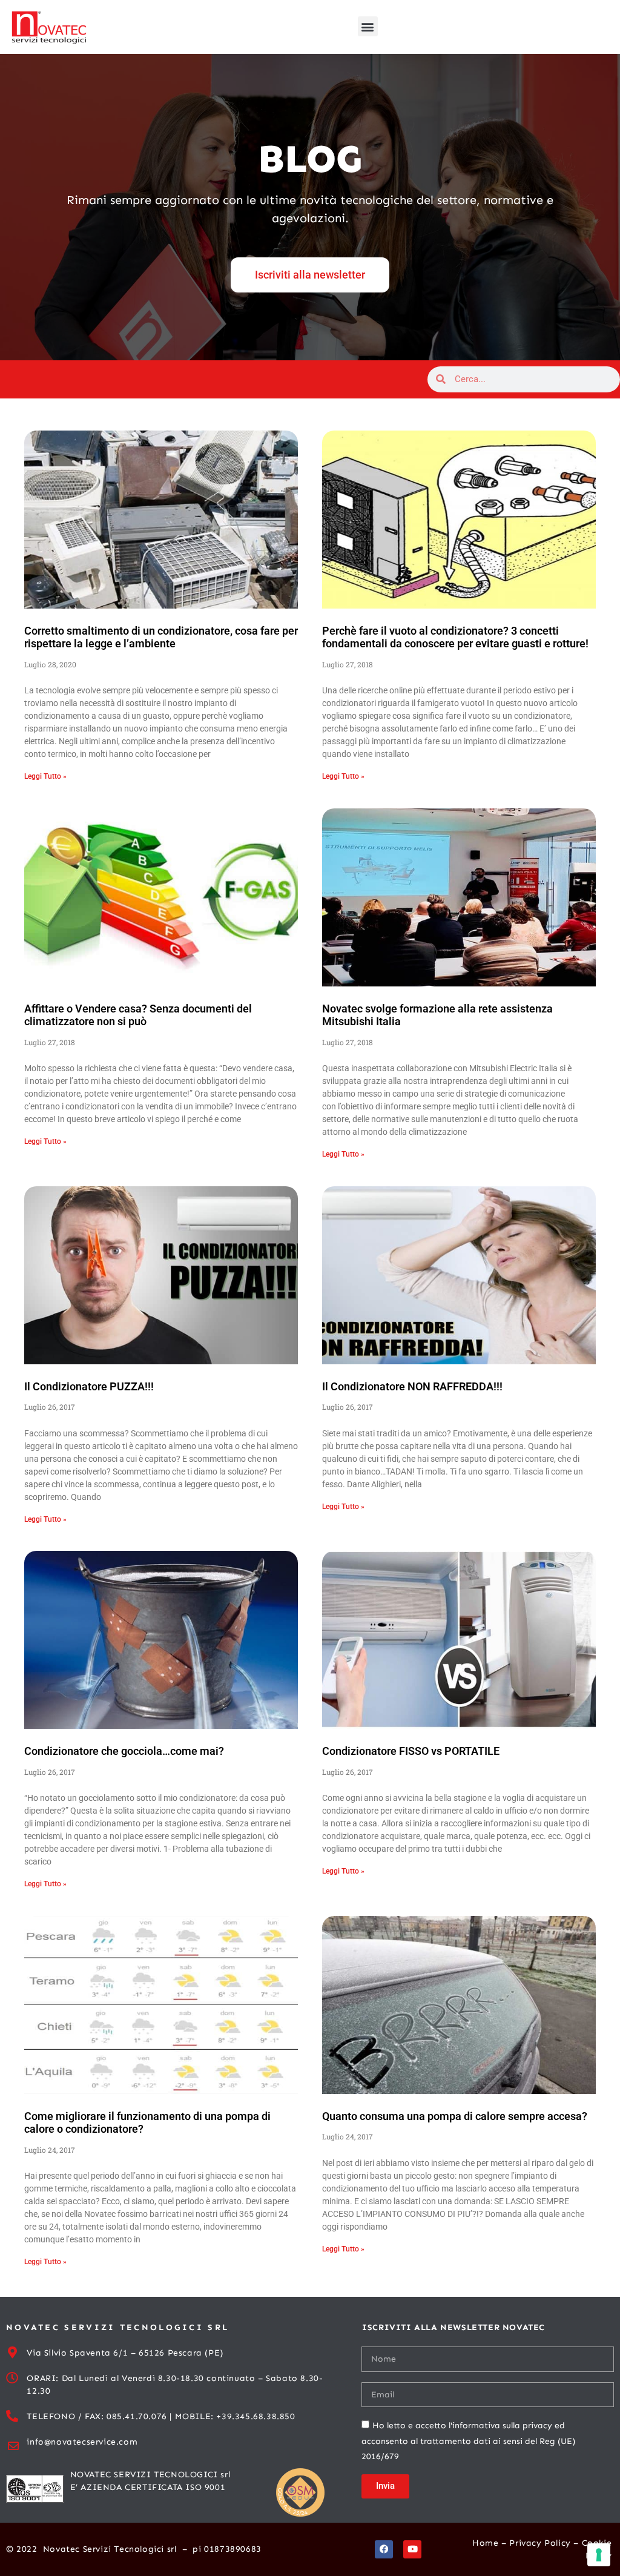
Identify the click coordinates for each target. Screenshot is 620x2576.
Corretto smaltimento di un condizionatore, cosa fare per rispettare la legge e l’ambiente (161, 637)
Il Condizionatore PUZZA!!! (89, 1386)
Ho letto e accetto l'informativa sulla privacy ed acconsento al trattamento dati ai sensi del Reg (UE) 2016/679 (468, 2441)
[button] (368, 26)
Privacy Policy (540, 2543)
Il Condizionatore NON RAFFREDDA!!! (412, 1386)
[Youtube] (412, 2549)
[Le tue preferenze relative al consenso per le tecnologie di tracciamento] (599, 2555)
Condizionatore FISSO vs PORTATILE (411, 1751)
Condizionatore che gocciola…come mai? (124, 1751)
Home (485, 2543)
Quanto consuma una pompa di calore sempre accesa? (455, 2116)
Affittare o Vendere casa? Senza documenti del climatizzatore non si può (138, 1015)
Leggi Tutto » (45, 776)
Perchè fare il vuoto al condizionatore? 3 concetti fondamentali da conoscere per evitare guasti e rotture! (455, 637)
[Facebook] (384, 2549)
